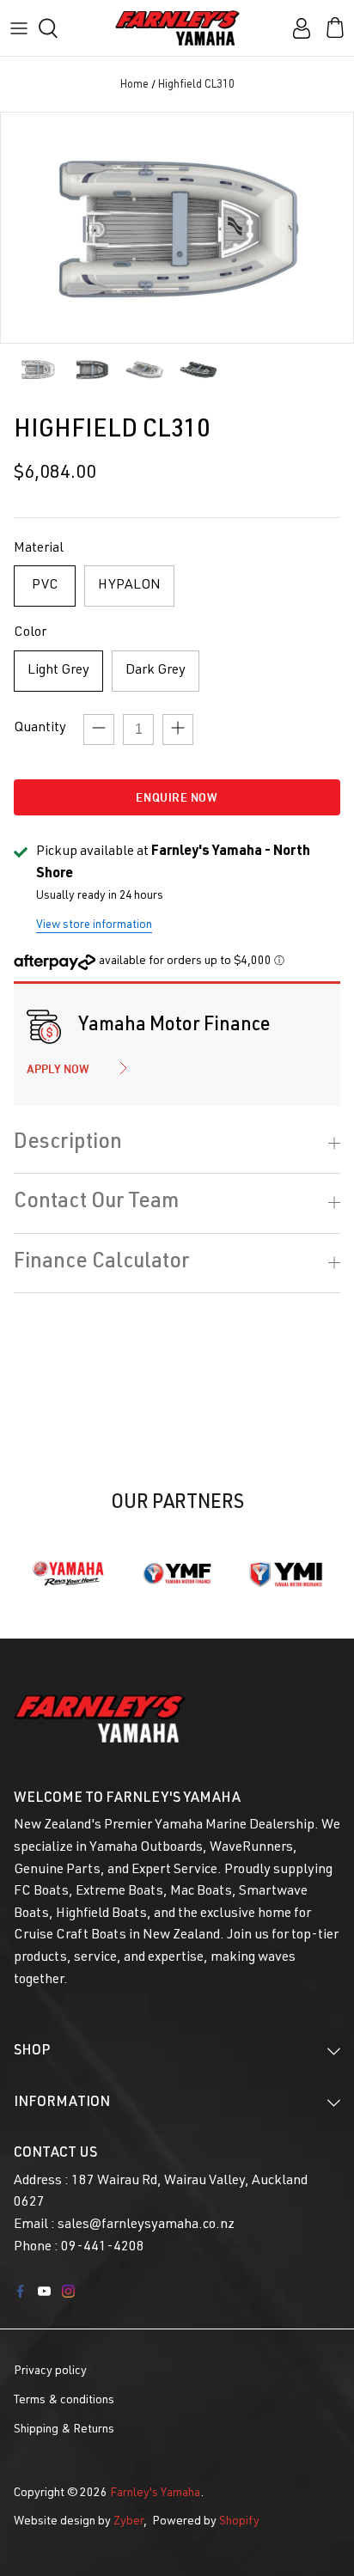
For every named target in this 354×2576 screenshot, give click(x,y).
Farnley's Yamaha (155, 2494)
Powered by (206, 2522)
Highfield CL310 (196, 86)
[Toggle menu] (19, 28)
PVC (45, 586)
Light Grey (58, 671)
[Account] (297, 28)
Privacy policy (50, 2372)
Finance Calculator (101, 1263)
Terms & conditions (64, 2401)
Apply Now (58, 1069)
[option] (177, 228)
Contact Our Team (96, 1203)
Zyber (128, 2522)
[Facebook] (20, 2291)
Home (134, 86)
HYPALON (129, 586)
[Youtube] (44, 2291)
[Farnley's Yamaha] (177, 28)
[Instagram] (68, 2291)
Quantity (40, 729)
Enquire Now (177, 797)
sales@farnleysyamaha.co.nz (146, 2225)
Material (39, 549)
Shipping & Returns (64, 2430)
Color (30, 633)
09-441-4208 (103, 2248)
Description (68, 1144)
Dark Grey (156, 671)
